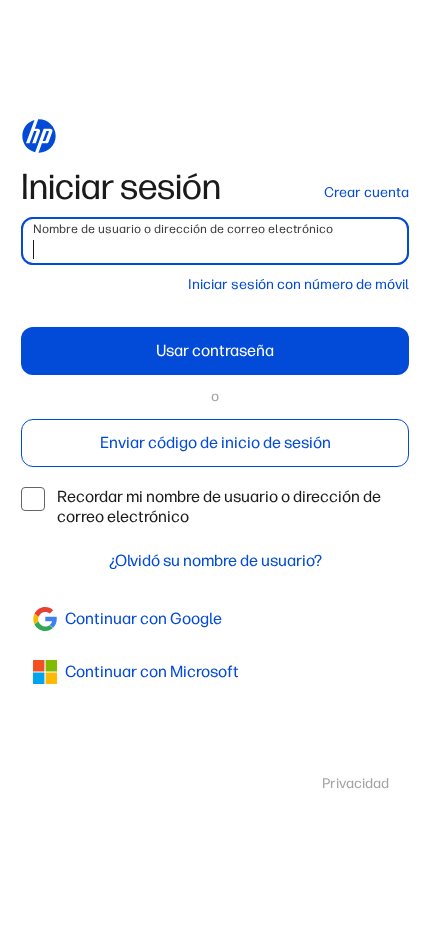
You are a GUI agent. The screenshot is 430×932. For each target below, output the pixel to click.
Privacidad (355, 783)
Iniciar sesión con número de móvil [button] (298, 284)
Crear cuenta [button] (366, 192)
